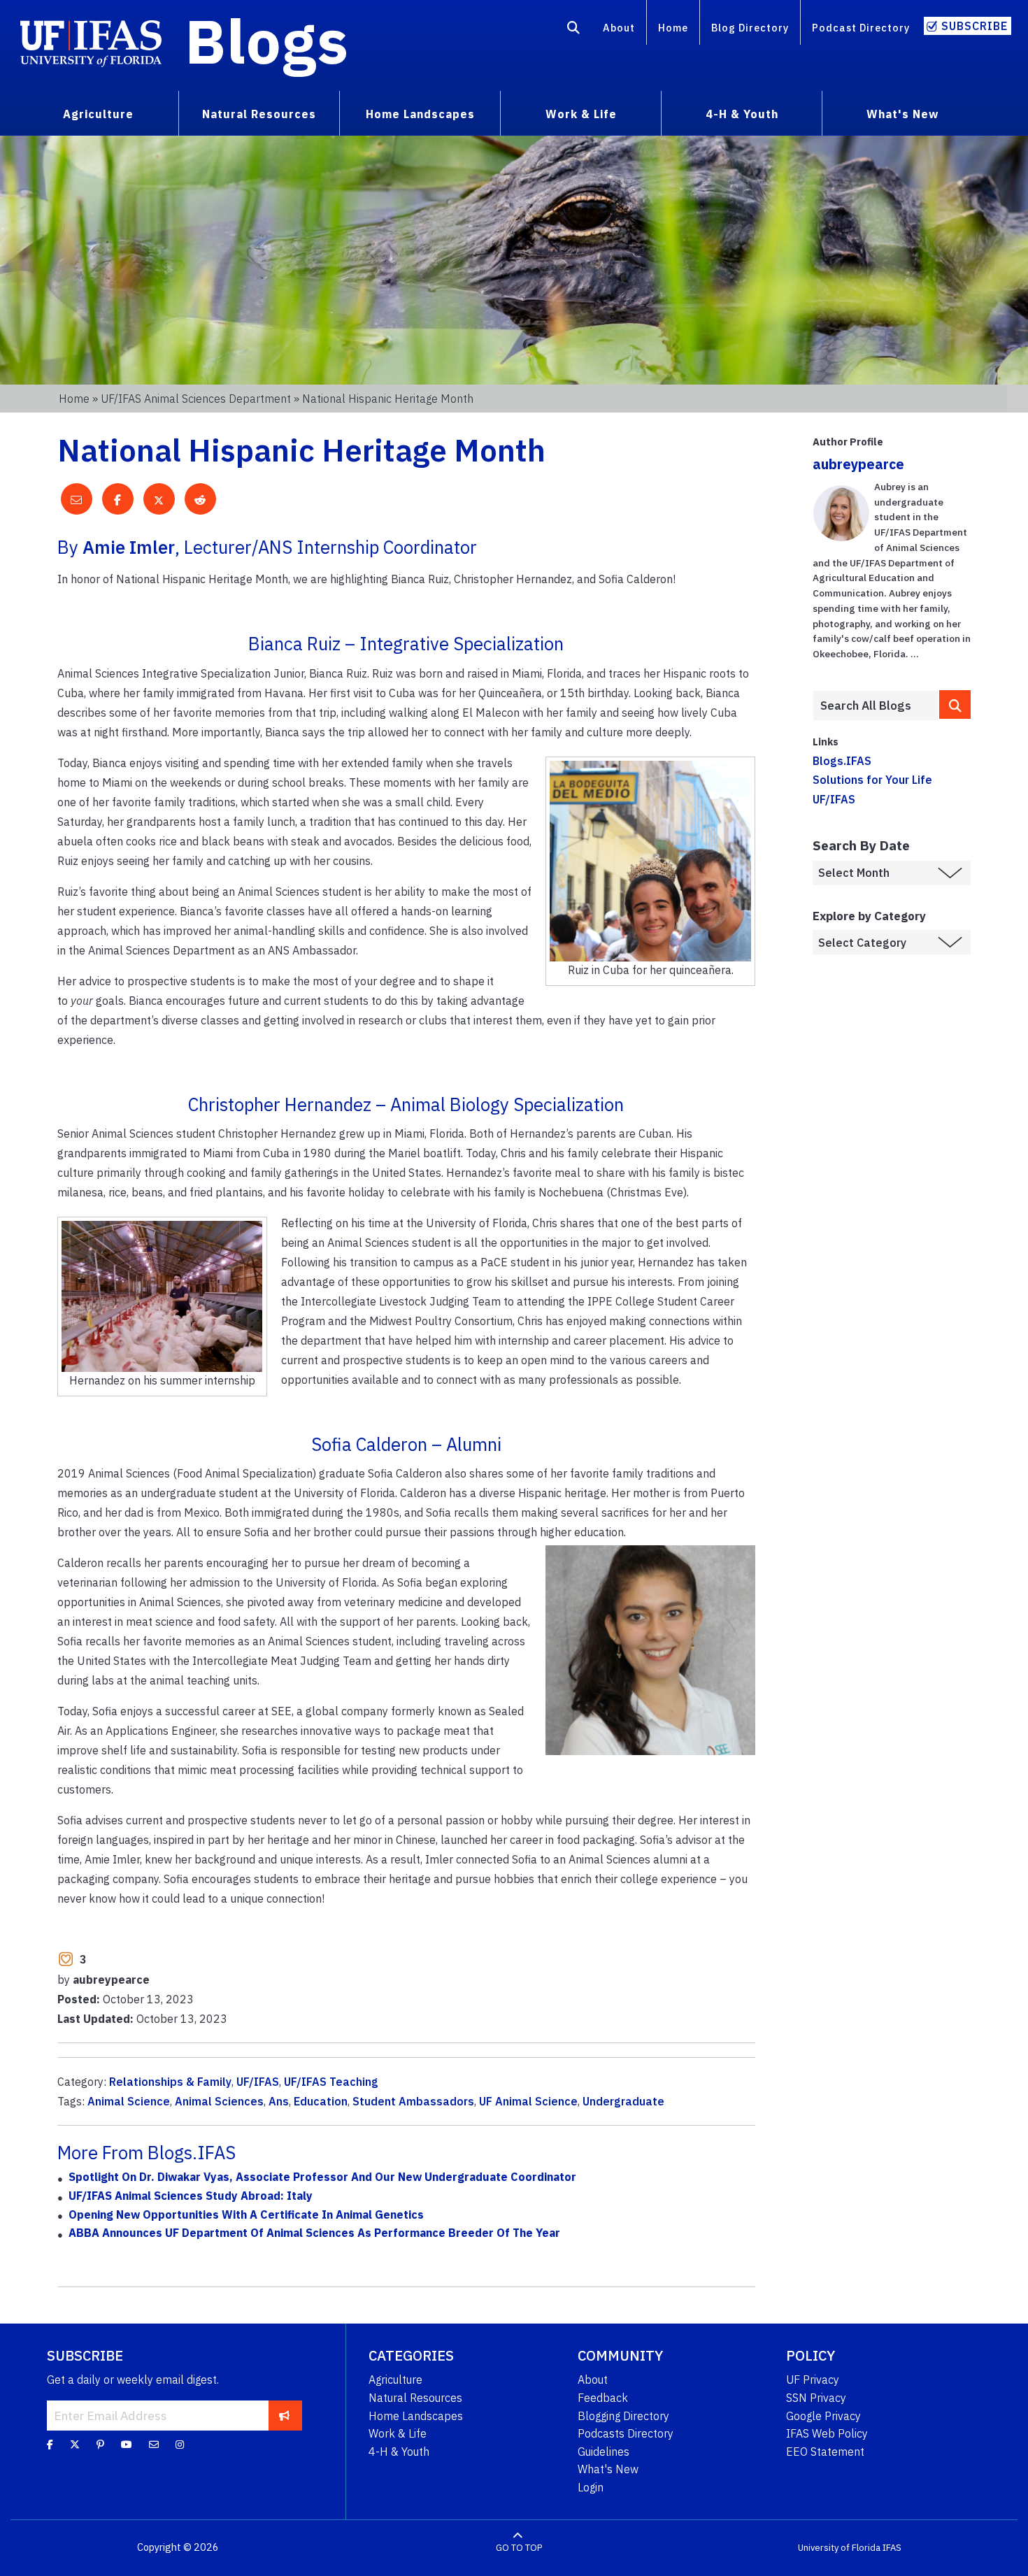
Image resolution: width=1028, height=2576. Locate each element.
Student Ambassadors (413, 2101)
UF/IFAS (258, 2082)
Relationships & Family (170, 2082)
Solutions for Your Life (872, 780)
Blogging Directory (623, 2416)
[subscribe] (284, 2415)
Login (591, 2487)
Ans (279, 2101)
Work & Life (398, 2433)
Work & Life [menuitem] (581, 114)
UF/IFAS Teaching (331, 2082)
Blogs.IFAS (842, 761)
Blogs (267, 41)
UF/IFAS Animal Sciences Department (196, 399)
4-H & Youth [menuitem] (742, 114)
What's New (608, 2469)
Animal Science (129, 2101)
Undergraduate (623, 2101)
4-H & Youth (399, 2452)
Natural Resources (415, 2398)
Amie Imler (129, 547)
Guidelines (604, 2452)
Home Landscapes (416, 2416)
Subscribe (975, 26)
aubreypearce (858, 464)
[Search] (574, 30)
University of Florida (839, 2548)
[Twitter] (75, 2445)
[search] (955, 704)
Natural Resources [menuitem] (259, 114)
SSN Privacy (816, 2398)
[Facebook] (50, 2445)
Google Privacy (823, 2416)
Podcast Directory (861, 28)
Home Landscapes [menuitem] (420, 114)
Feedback (603, 2398)
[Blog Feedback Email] (154, 2445)
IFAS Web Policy (827, 2433)
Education (321, 2101)
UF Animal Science (528, 2101)
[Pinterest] (100, 2445)
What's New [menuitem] (902, 114)
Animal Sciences (219, 2101)
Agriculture (395, 2380)
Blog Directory (750, 28)
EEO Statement (825, 2452)
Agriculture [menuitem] (98, 114)
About (619, 28)
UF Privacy (813, 2380)
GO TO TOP (519, 2548)
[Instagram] (180, 2445)
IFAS (892, 2548)
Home (673, 28)
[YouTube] (127, 2445)
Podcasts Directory (626, 2433)
